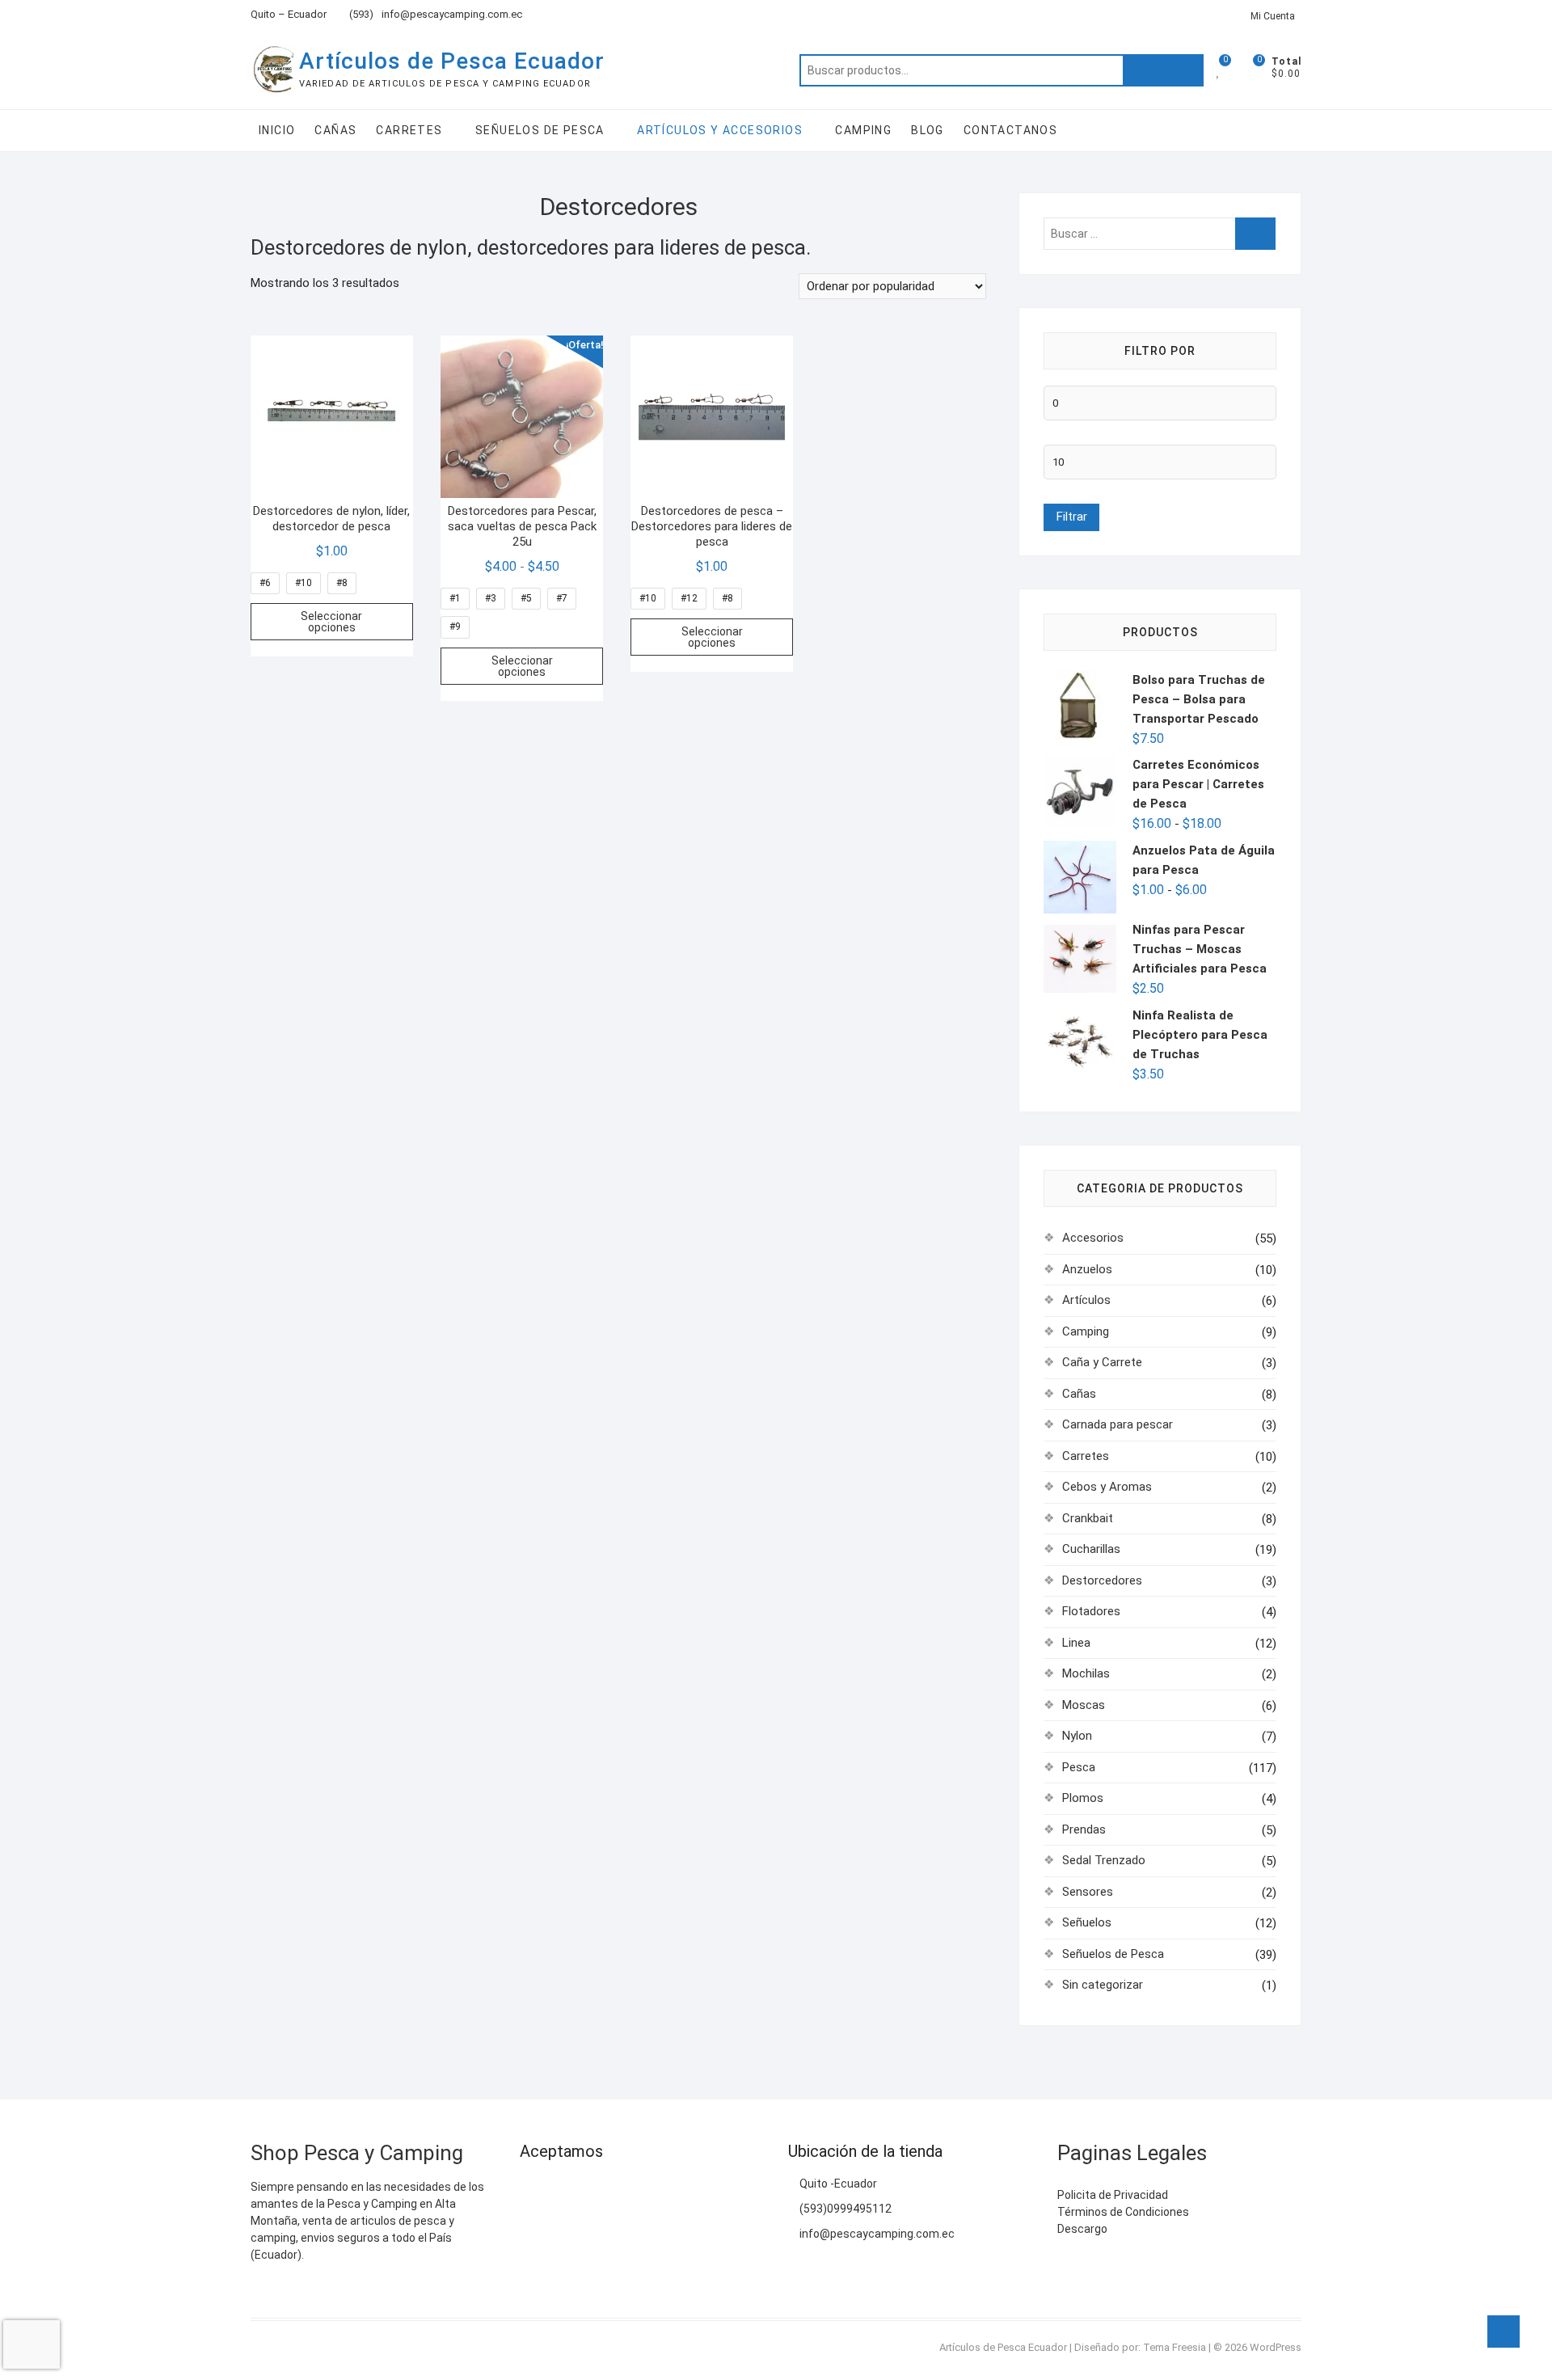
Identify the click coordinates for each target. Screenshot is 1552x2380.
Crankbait (1088, 1518)
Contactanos (1010, 130)
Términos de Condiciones (1123, 2212)
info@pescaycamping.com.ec (452, 14)
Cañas (335, 130)
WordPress (1276, 2347)
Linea (1076, 1643)
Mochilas (1086, 1673)
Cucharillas (1091, 1549)
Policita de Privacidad (1113, 2195)
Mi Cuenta (1273, 16)
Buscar (1163, 70)
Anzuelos (1087, 1269)
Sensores (1088, 1892)
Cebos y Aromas (1107, 1487)
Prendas (1084, 1829)
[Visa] (564, 2191)
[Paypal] (595, 2191)
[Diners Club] (627, 2191)
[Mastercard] (532, 2191)
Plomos (1083, 1798)
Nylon (1077, 1736)
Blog (928, 130)
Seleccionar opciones (331, 622)
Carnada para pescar (1118, 1424)
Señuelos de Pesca (540, 130)
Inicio (277, 130)
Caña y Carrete (1102, 1362)
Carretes (409, 130)
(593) (360, 14)
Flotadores (1091, 1611)
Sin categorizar (1103, 1985)
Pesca (1079, 1767)
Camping (863, 130)
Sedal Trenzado (1104, 1860)
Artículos (1086, 1300)
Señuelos (1087, 1922)
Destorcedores (1102, 1580)
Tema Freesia (1175, 2347)
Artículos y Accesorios (720, 130)
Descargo (1082, 2229)
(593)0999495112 (844, 2209)
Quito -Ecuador (837, 2184)
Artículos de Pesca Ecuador (452, 61)
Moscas (1084, 1705)
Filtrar (1071, 517)
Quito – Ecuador (289, 14)
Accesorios (1093, 1238)
